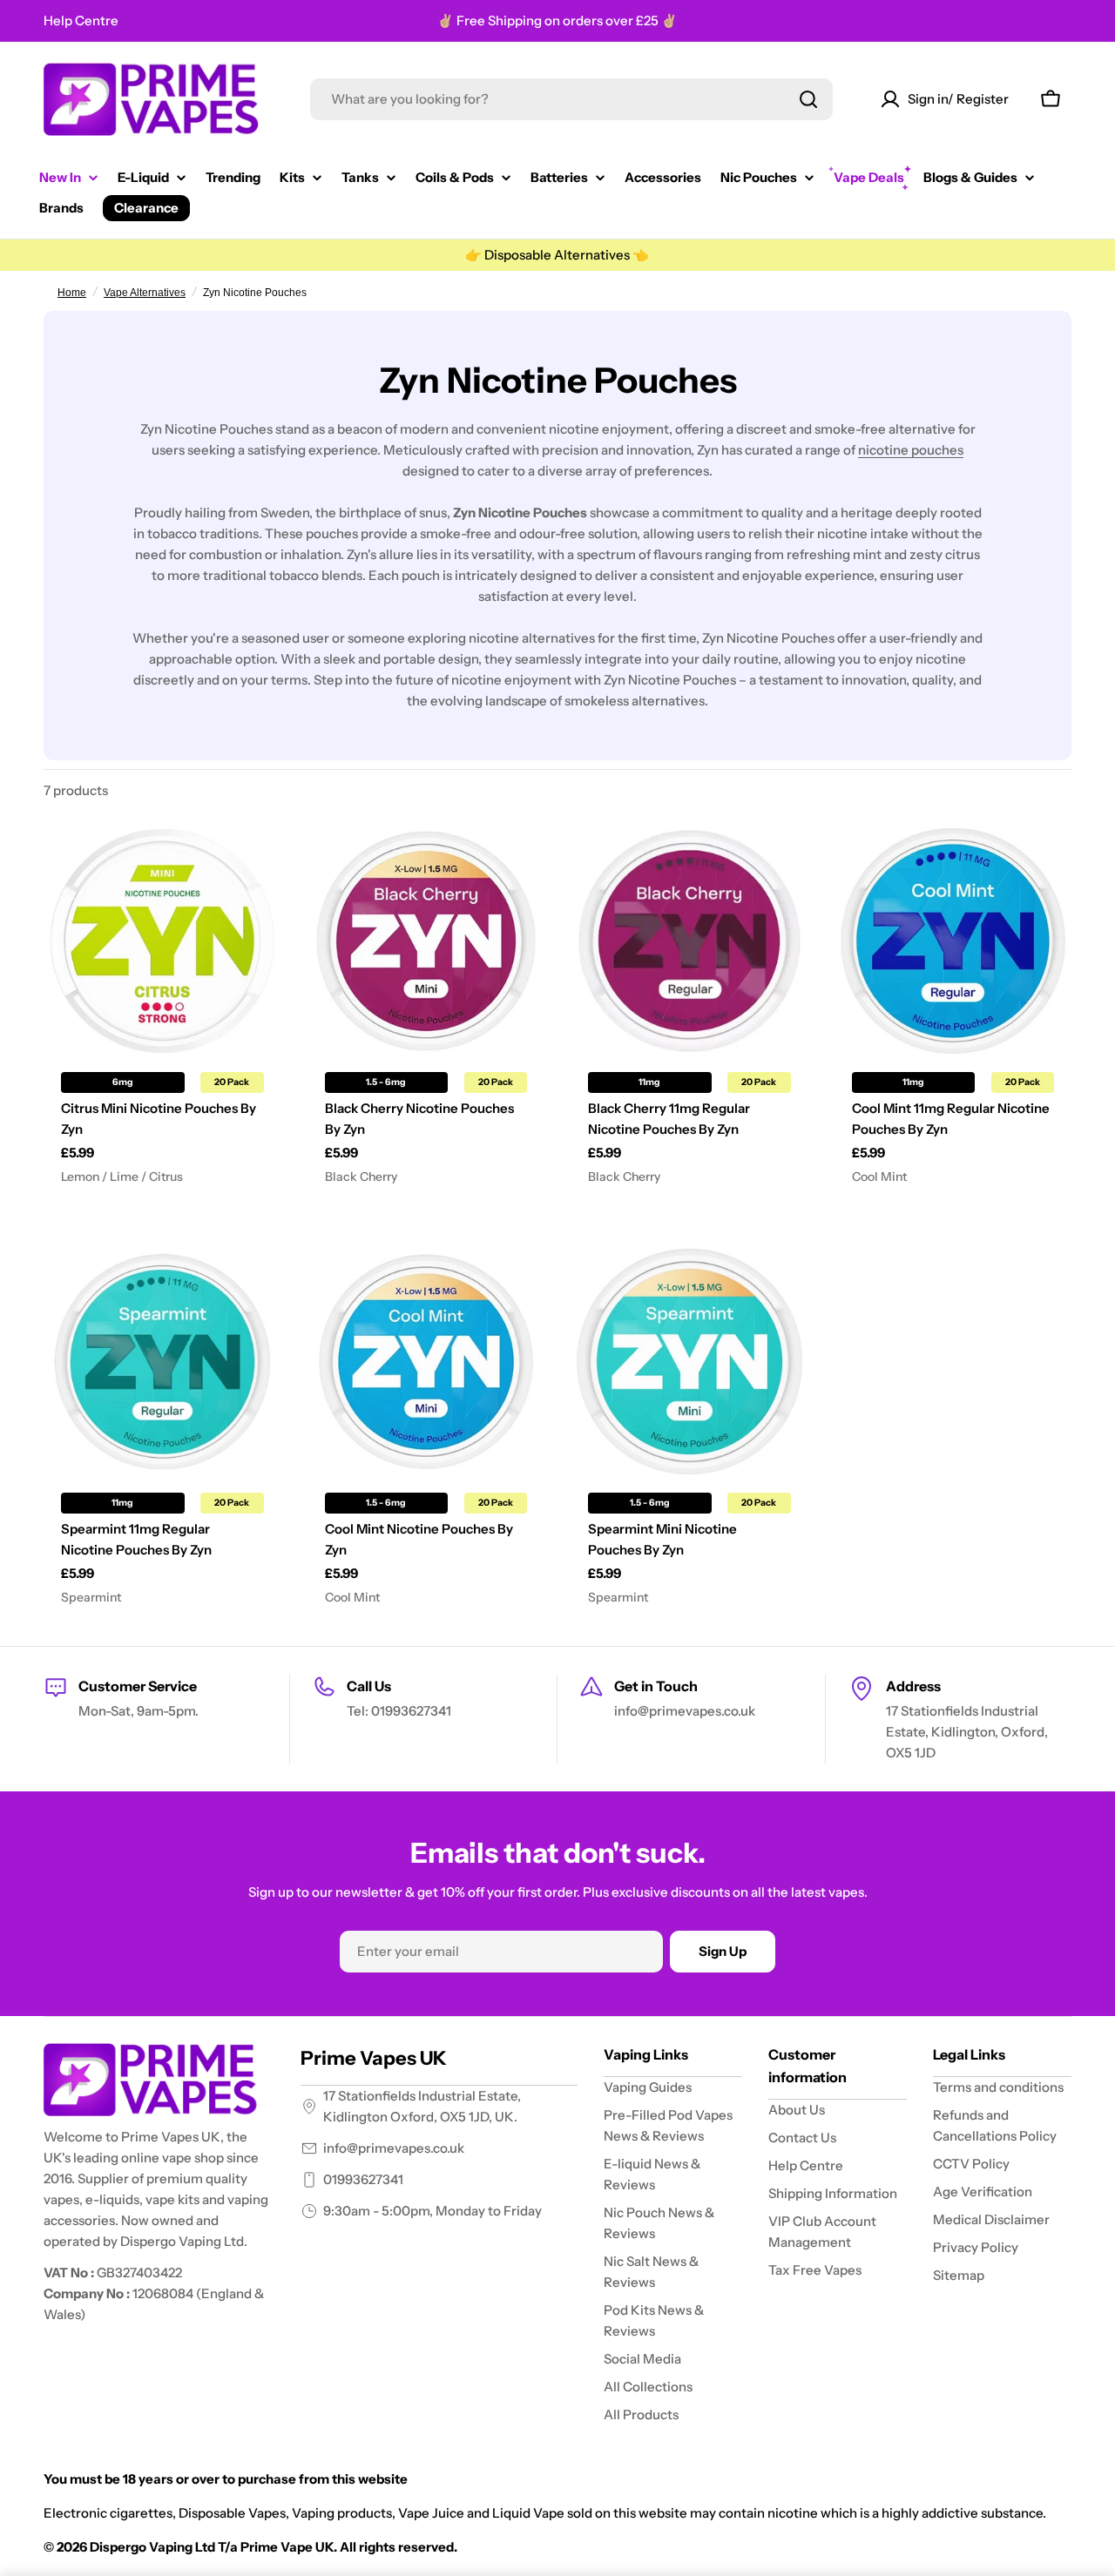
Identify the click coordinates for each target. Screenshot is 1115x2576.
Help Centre (81, 20)
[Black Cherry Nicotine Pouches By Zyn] (426, 941)
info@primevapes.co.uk (394, 2148)
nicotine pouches (911, 450)
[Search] (808, 99)
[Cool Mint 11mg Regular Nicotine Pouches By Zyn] (953, 941)
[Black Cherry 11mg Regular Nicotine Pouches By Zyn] (689, 941)
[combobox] (571, 99)
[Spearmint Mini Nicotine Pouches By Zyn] (689, 1362)
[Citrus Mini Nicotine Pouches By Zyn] (162, 941)
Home (72, 293)
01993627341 (363, 2179)
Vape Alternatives (145, 293)
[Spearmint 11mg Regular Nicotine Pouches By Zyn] (162, 1362)
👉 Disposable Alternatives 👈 (557, 255)
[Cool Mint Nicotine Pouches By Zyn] (426, 1362)
